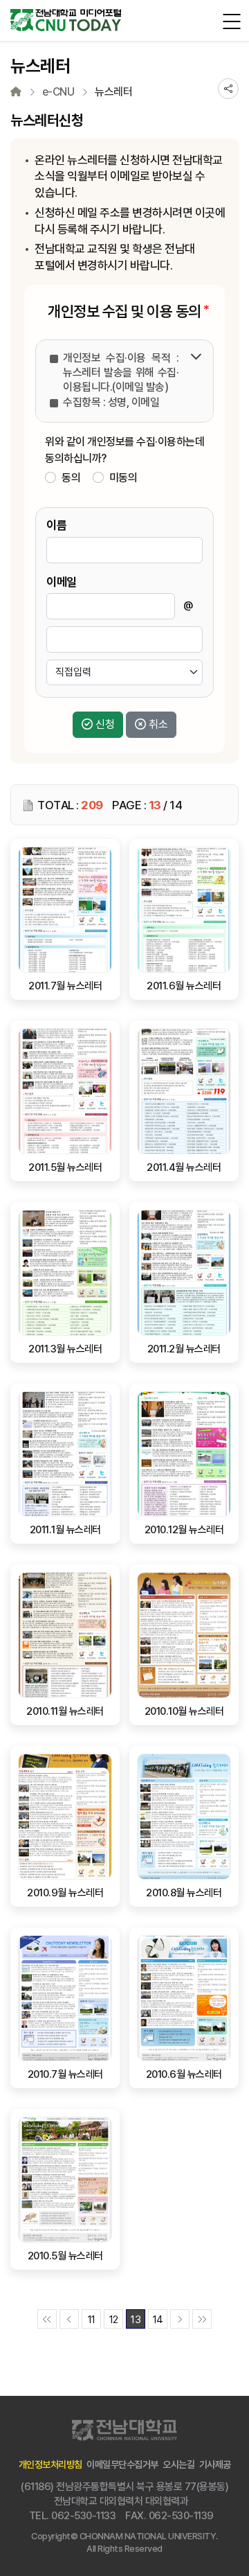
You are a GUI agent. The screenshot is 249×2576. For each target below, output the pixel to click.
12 (114, 2320)
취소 (158, 724)
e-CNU (58, 92)
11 (92, 2320)
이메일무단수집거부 (122, 2464)
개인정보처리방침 (50, 2464)
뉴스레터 (113, 92)
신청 (105, 724)
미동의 (123, 478)
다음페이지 (180, 2319)
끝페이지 (202, 2319)
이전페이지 (69, 2319)
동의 (71, 478)
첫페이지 (47, 2319)
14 (158, 2320)
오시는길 (178, 2464)
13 (136, 2320)
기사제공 (215, 2464)
